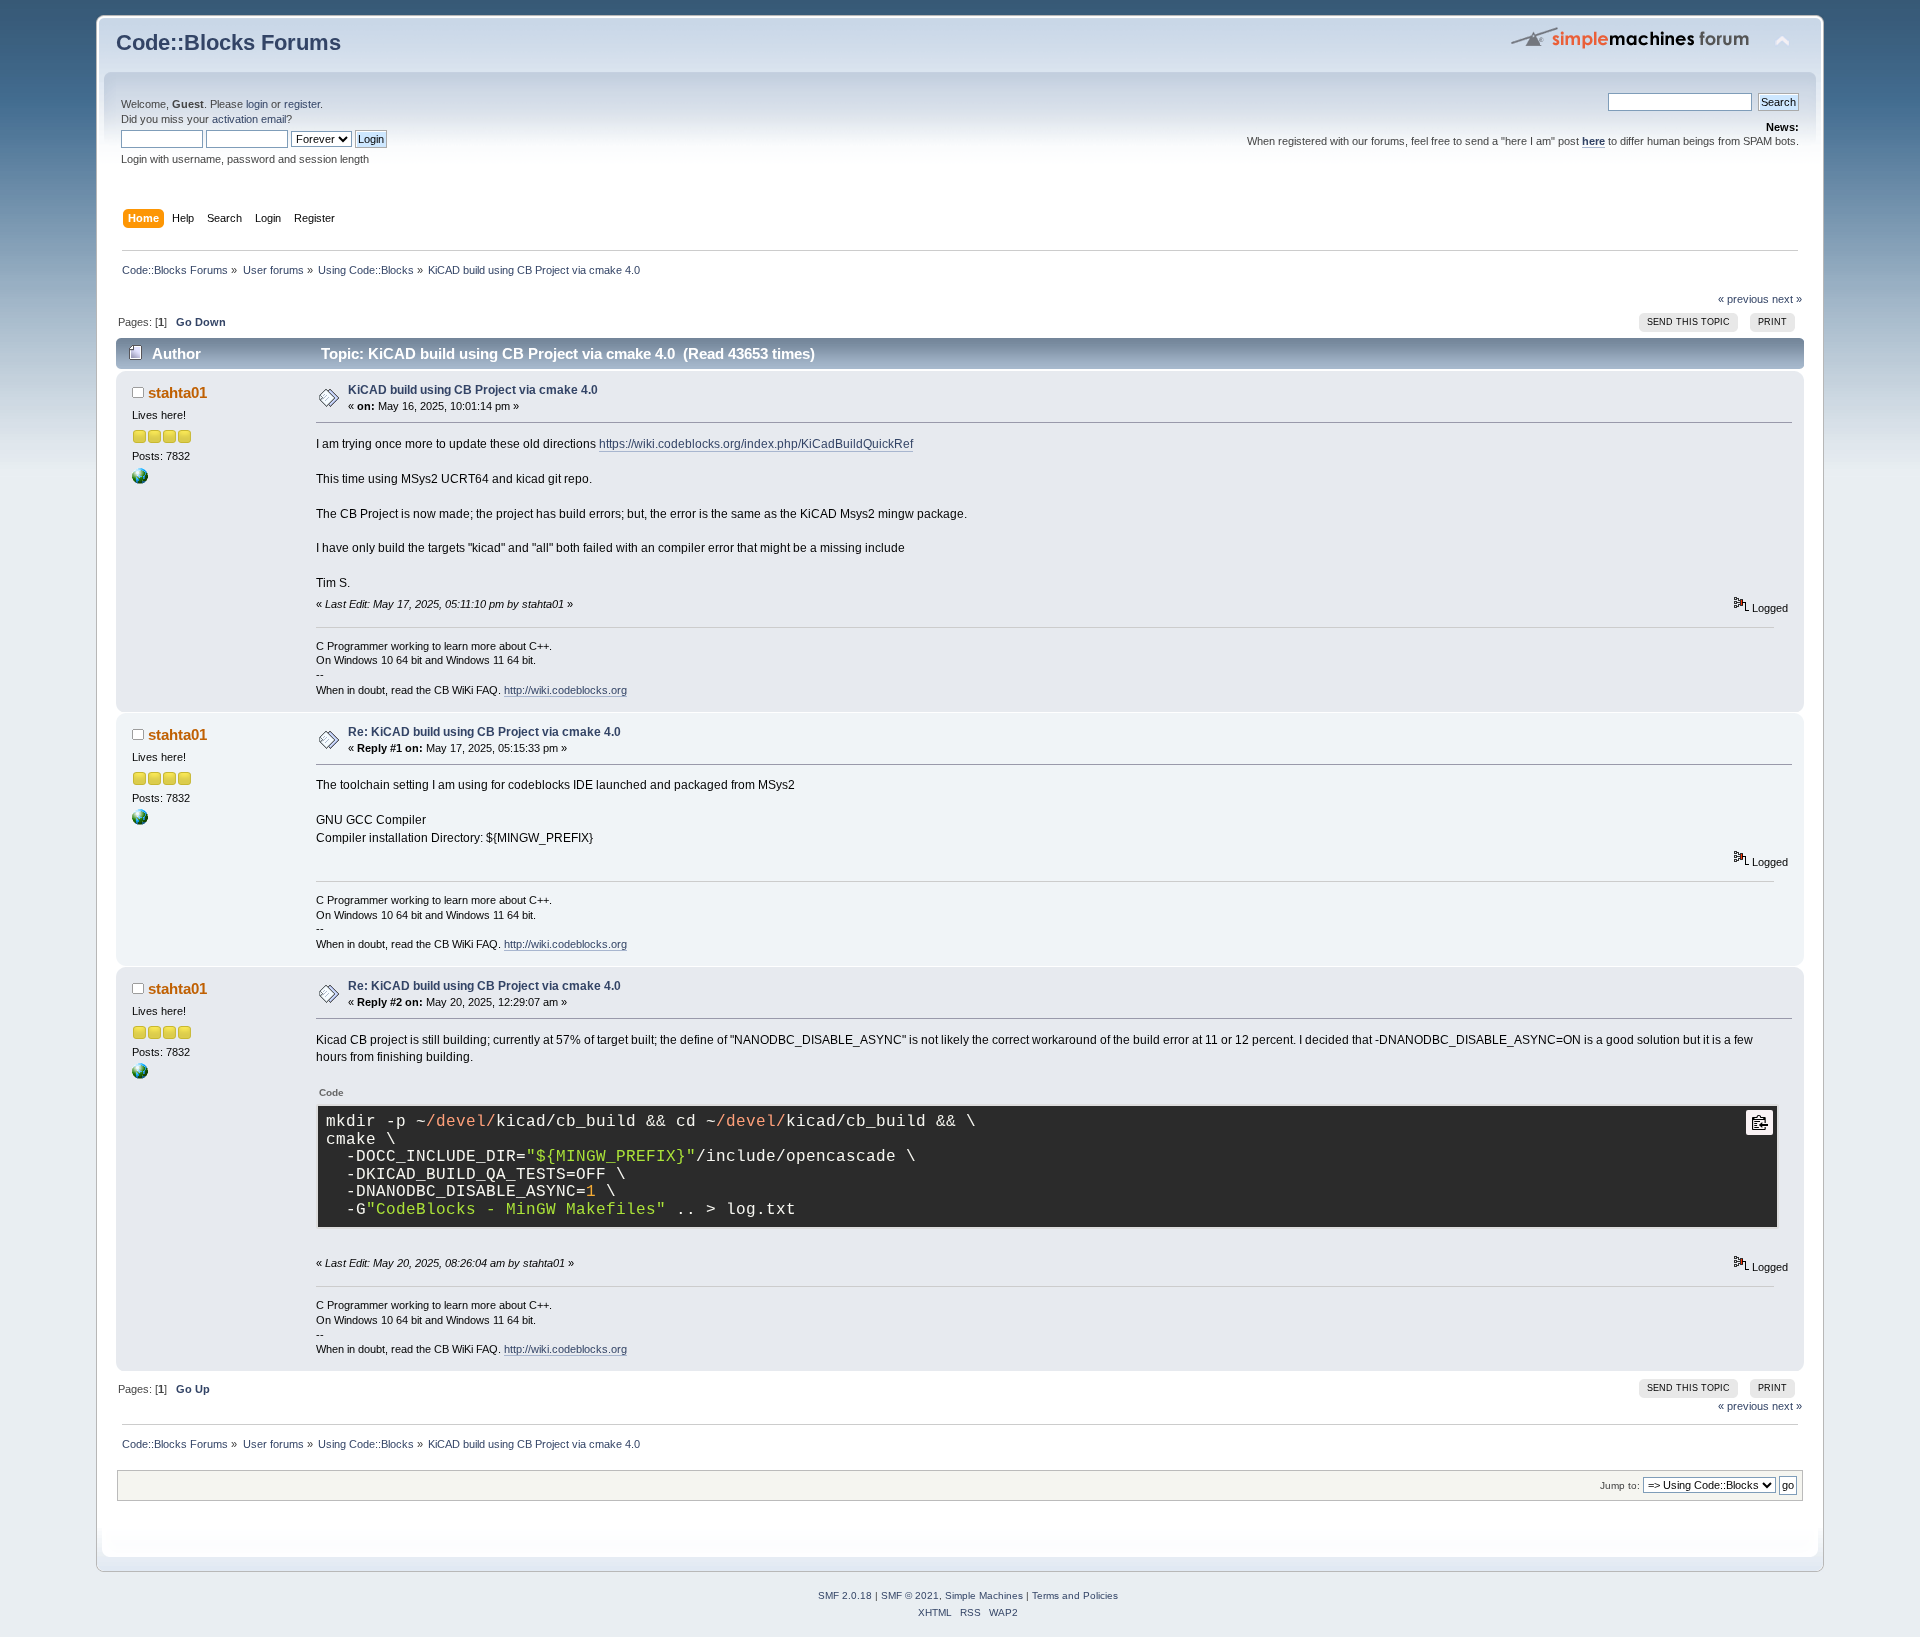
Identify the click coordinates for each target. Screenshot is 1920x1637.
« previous (1743, 299)
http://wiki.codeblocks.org (565, 690)
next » (1787, 299)
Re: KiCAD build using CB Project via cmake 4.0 (484, 732)
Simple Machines (984, 1595)
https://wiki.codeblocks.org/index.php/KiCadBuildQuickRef (756, 444)
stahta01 (177, 392)
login (257, 104)
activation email (249, 119)
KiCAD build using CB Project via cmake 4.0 (473, 390)
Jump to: (1620, 1485)
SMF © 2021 (910, 1595)
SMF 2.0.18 (845, 1595)
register (302, 104)
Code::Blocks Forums (228, 42)
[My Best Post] (140, 480)
